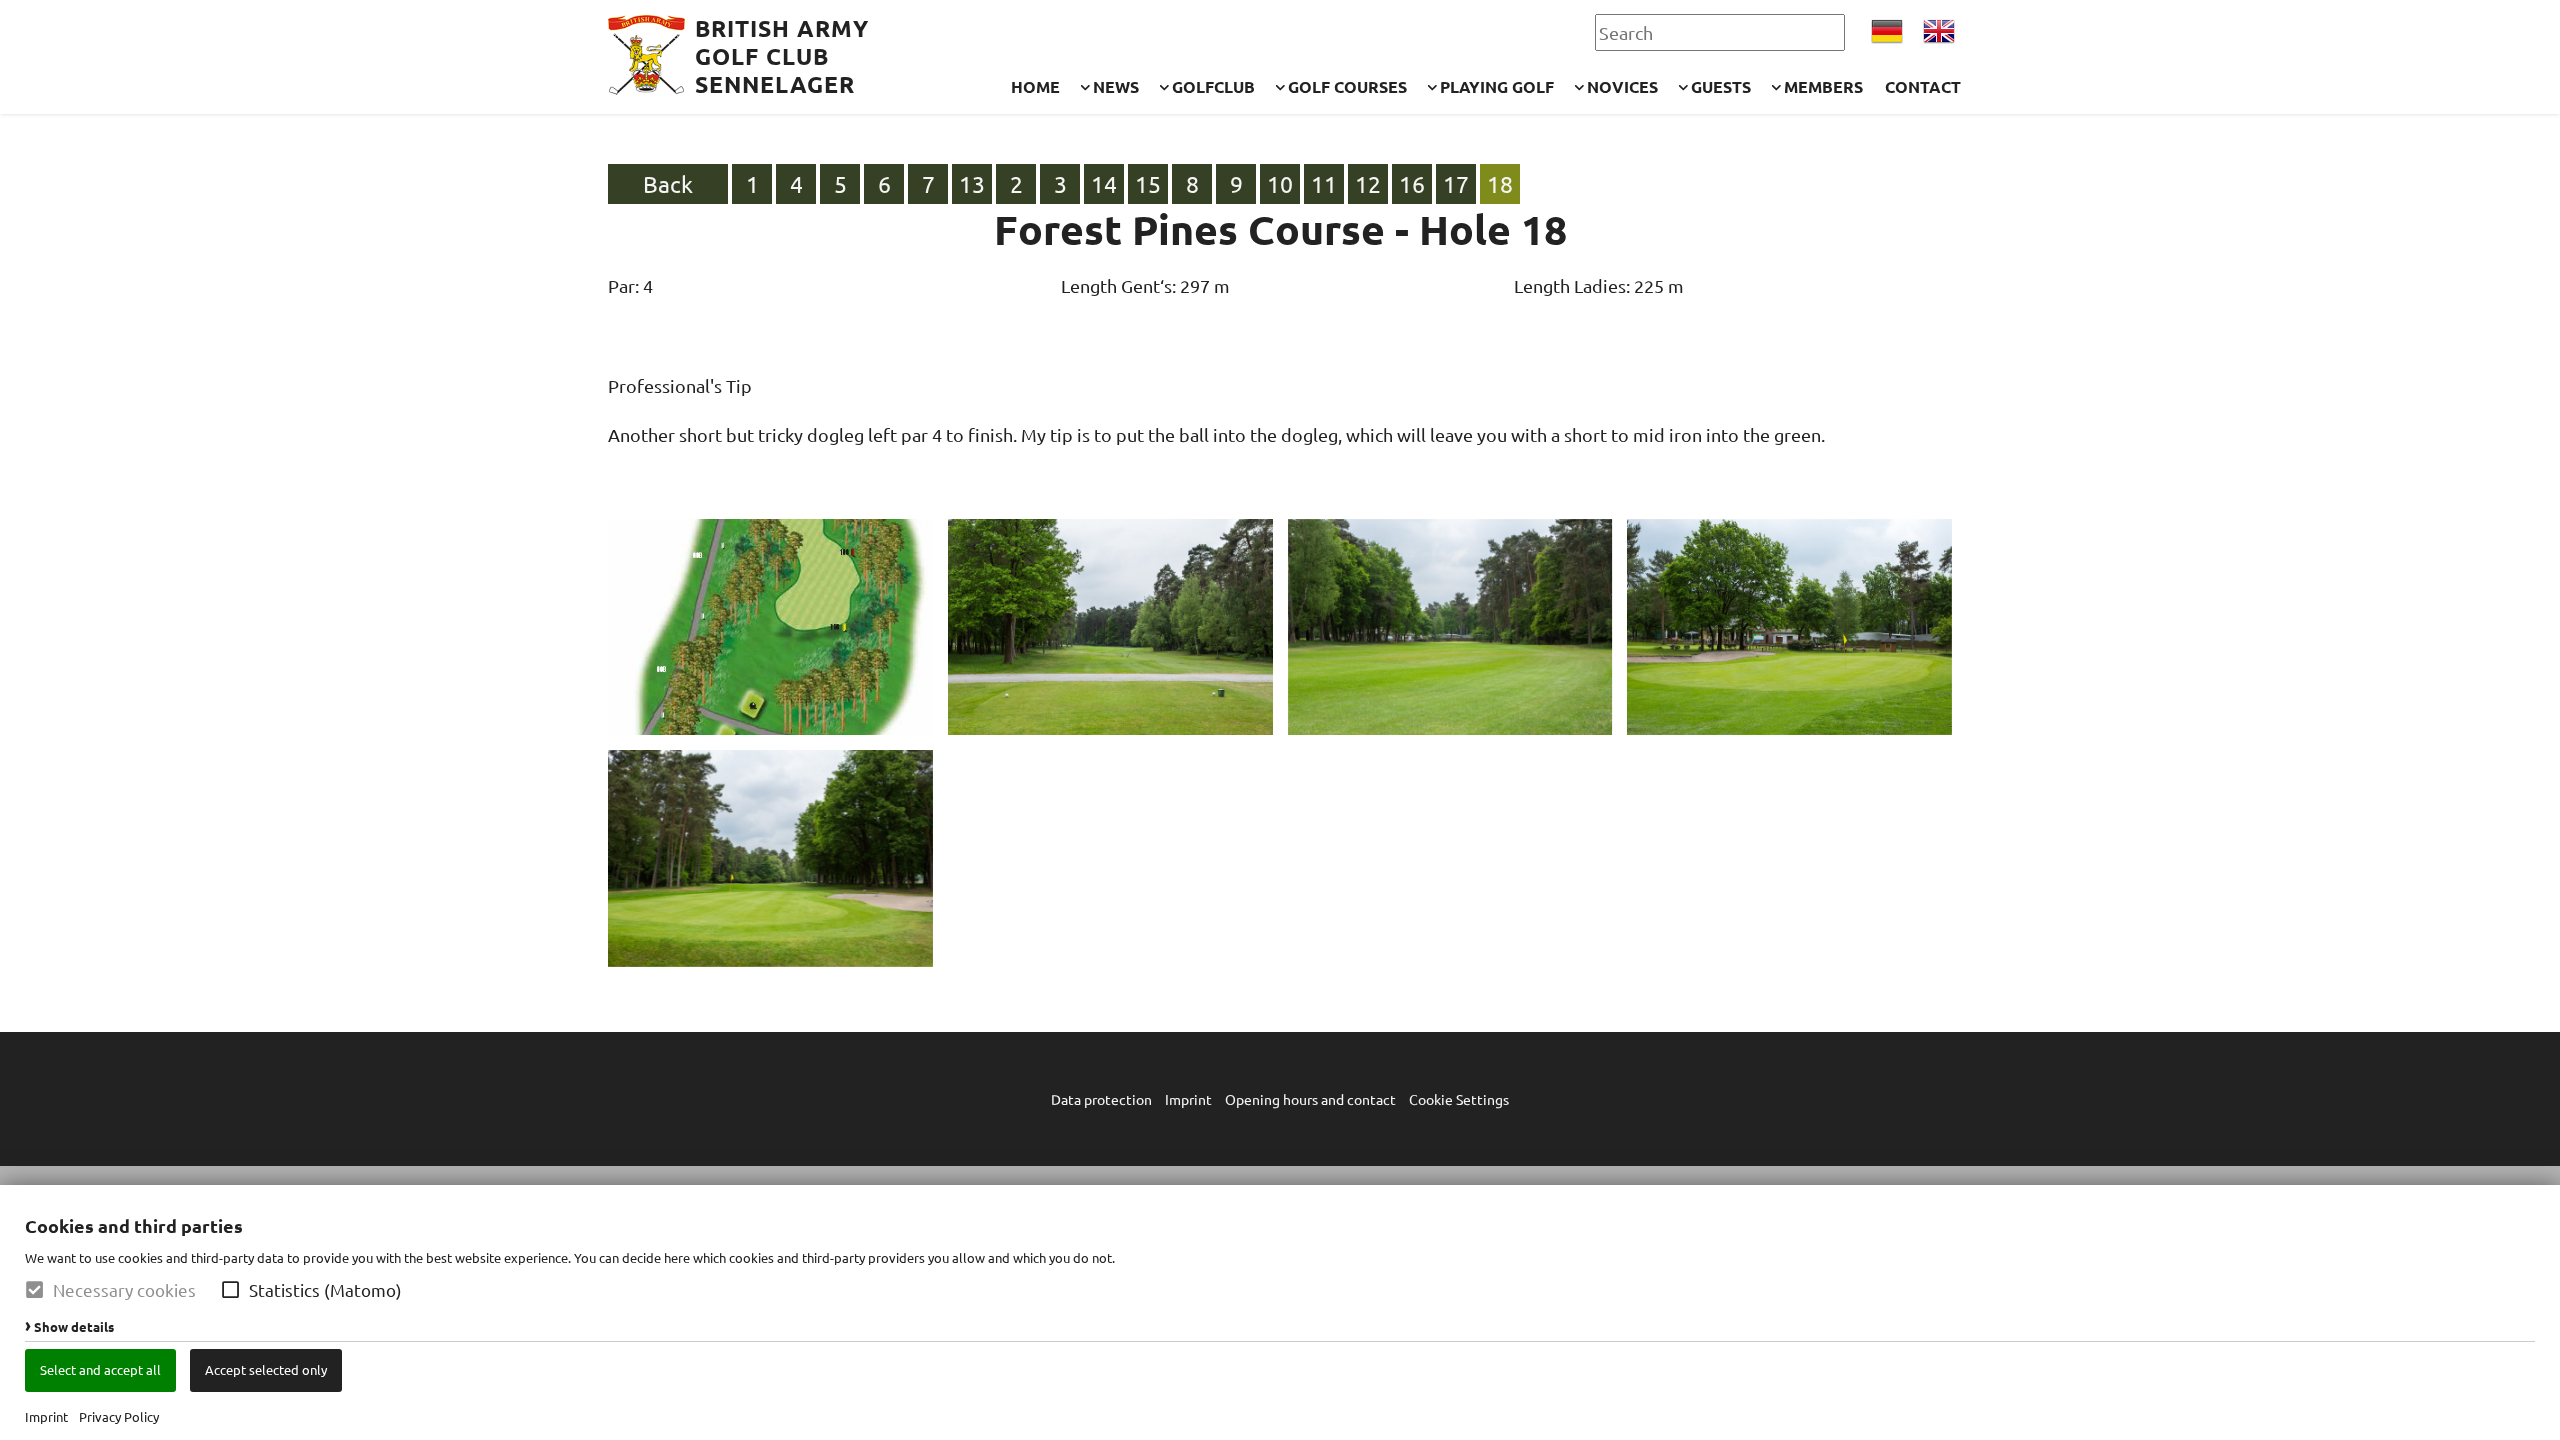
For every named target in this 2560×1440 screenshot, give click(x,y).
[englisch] (1939, 31)
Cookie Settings (1459, 1099)
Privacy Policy (119, 1416)
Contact (1923, 86)
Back (668, 183)
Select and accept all (100, 1369)
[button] (230, 1289)
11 (1324, 183)
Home (1035, 86)
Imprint (46, 1416)
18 (1500, 183)
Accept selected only (266, 1369)
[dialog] (1280, 1312)
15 (1148, 183)
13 (972, 183)
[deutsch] (1887, 31)
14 (1104, 183)
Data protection (1101, 1099)
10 (1280, 183)
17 (1456, 183)
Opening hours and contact (1310, 1099)
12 (1368, 183)
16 (1412, 183)
